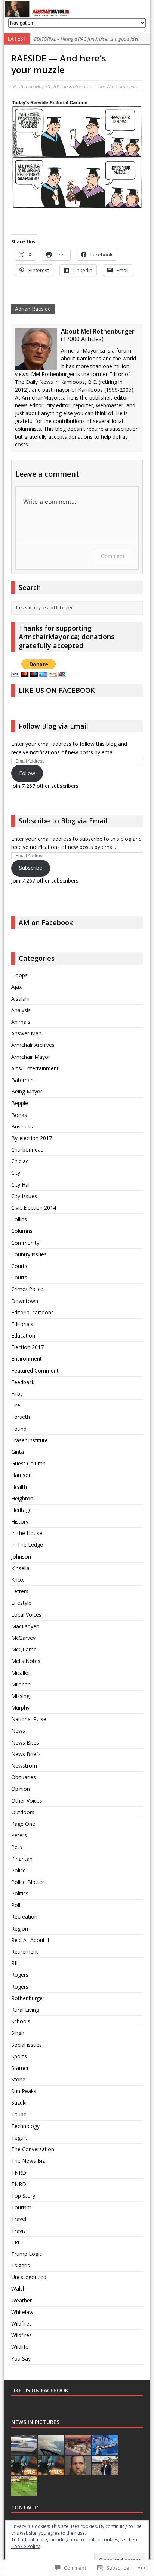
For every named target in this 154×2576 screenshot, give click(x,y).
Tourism (21, 2207)
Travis (19, 2231)
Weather (21, 2300)
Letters (20, 1591)
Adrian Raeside (33, 309)
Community (25, 1243)
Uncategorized (29, 2277)
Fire (16, 1405)
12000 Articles (82, 339)
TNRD (19, 2173)
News (18, 1731)
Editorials (22, 1324)
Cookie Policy (25, 2546)
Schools (21, 2021)
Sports (19, 2056)
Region (20, 1928)
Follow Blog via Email (53, 726)
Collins (19, 1219)
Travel (19, 2219)
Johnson (21, 1557)
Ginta (18, 1452)
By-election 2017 (32, 1138)
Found (19, 1429)
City (16, 1173)
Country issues (29, 1254)
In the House (27, 1533)
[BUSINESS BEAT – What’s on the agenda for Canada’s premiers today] (51, 2471)
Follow (27, 773)
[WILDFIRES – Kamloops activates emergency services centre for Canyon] (51, 2451)
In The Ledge (27, 1545)
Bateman (22, 1080)
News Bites (25, 1742)
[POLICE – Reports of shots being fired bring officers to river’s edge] (24, 2451)
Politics (20, 1893)
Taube (19, 2114)
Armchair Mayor (31, 1057)
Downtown (25, 1301)
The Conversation (33, 2149)
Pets (17, 1847)
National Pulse (29, 1719)
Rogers (20, 1975)
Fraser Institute (30, 1440)
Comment (113, 556)
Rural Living (25, 2010)
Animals (21, 1022)
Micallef (21, 1673)
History (20, 1521)
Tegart (19, 2138)
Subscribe (31, 868)
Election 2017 (27, 1347)
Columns (22, 1231)
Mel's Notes (26, 1661)
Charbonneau (27, 1150)
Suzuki (19, 2103)
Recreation (24, 1917)
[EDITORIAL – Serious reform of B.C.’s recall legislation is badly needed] (105, 2471)
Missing (20, 1696)
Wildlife (20, 2347)
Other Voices (27, 1801)
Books (19, 1115)
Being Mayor (27, 1091)
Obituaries (24, 1777)
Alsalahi (20, 999)
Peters (19, 1835)
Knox (17, 1580)
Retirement (25, 1952)
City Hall (21, 1185)
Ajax (16, 987)
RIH (16, 1963)
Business (22, 1126)
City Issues (24, 1196)
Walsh (19, 2288)
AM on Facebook (46, 922)
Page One (23, 1824)
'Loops (19, 975)
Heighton (22, 1498)
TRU (16, 2242)
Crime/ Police (27, 1289)
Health (19, 1487)
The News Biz (28, 2161)
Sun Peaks (24, 2091)
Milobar (20, 1684)
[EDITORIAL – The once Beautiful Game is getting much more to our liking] (24, 2492)
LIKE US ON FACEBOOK (57, 690)
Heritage (21, 1510)
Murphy (20, 1707)
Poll (16, 1905)
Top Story (23, 2196)
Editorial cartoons (87, 86)
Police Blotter (28, 1882)
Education (23, 1336)
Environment (27, 1359)
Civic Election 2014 (34, 1208)
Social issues (27, 2045)
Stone (18, 2079)
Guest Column (28, 1463)
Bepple (20, 1103)
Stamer (20, 2068)
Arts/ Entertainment (35, 1068)
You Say (21, 2359)
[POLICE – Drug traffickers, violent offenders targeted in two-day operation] (105, 2451)
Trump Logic (27, 2254)
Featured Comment (35, 1371)
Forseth (21, 1417)
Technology (25, 2126)
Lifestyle (21, 1603)
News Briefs (26, 1754)
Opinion (21, 1789)
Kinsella (20, 1568)
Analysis (21, 1010)
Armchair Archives (33, 1045)
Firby (17, 1394)
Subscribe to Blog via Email (63, 821)
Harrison (21, 1475)
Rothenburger (28, 1998)
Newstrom (24, 1766)
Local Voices (26, 1615)
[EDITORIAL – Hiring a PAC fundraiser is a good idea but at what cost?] (78, 2451)
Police (19, 1870)
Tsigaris (21, 2265)
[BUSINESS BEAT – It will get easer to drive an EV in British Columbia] (24, 2471)
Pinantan (22, 1859)
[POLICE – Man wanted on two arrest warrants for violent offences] (78, 2471)
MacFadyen (25, 1626)
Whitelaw (22, 2312)
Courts (19, 1266)
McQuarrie (24, 1649)
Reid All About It (30, 1940)
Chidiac (20, 1161)
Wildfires (21, 2324)
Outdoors (23, 1812)
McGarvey (23, 1638)
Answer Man (26, 1033)
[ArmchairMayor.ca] (77, 9)
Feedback (23, 1382)
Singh (18, 2033)
